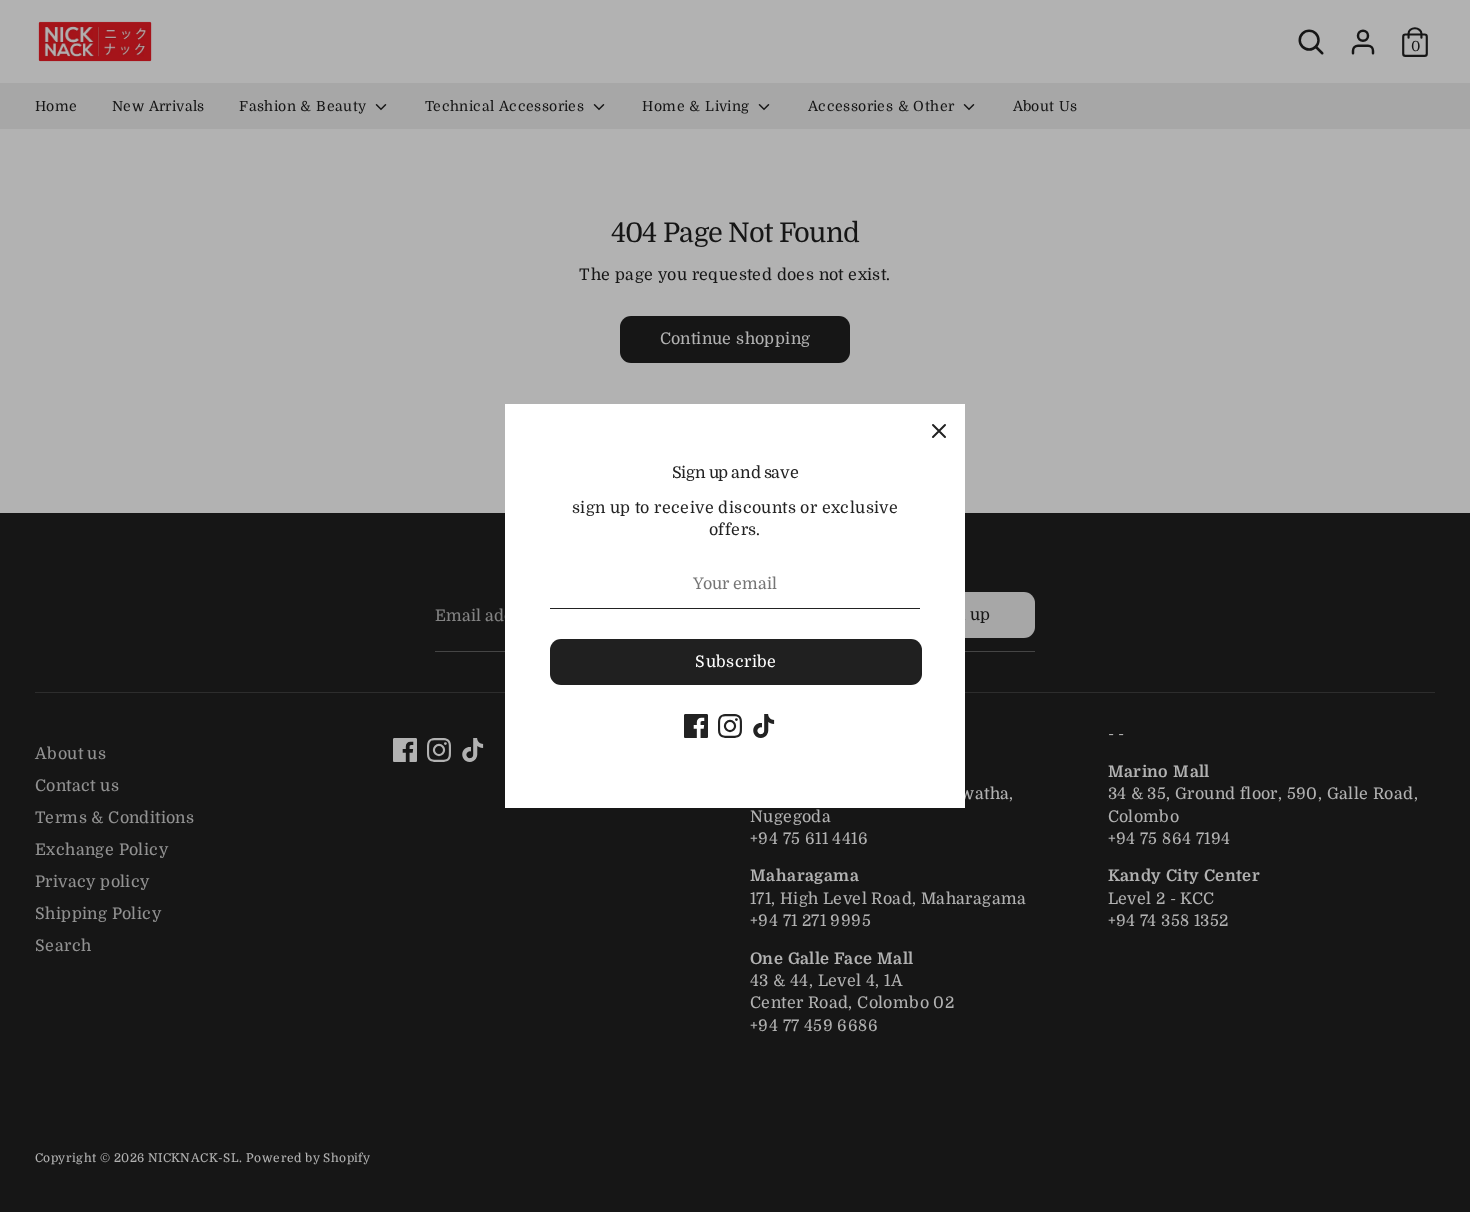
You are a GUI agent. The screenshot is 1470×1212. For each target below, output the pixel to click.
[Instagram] (730, 726)
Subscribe (736, 662)
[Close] (939, 430)
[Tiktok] (764, 726)
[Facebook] (696, 726)
